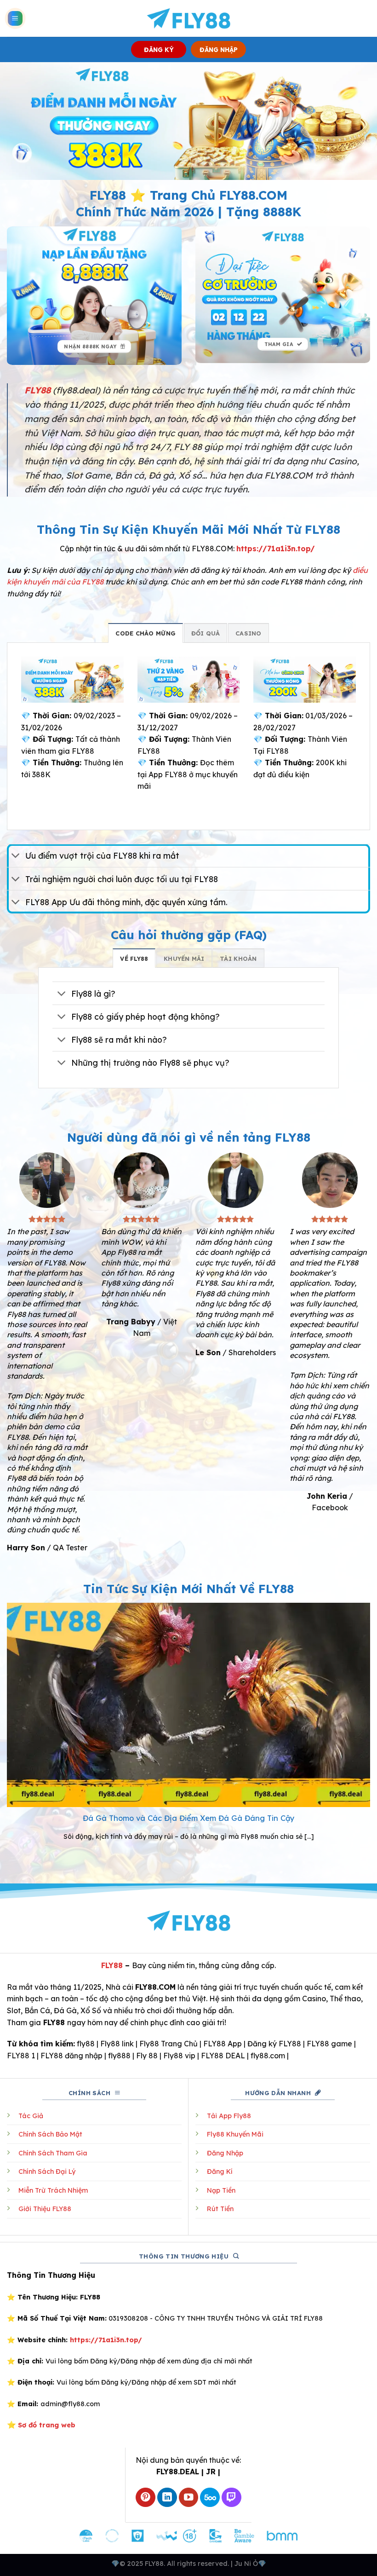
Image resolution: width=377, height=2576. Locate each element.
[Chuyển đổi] (16, 857)
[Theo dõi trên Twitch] (231, 2498)
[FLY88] (189, 18)
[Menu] (15, 19)
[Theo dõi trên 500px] (210, 2498)
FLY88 (112, 1965)
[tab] (146, 633)
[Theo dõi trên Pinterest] (146, 2498)
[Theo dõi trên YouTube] (189, 2498)
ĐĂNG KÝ (159, 49)
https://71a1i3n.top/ (276, 549)
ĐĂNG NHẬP (219, 49)
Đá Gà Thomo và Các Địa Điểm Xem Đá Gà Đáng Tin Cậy (189, 1818)
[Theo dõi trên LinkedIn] (167, 2498)
